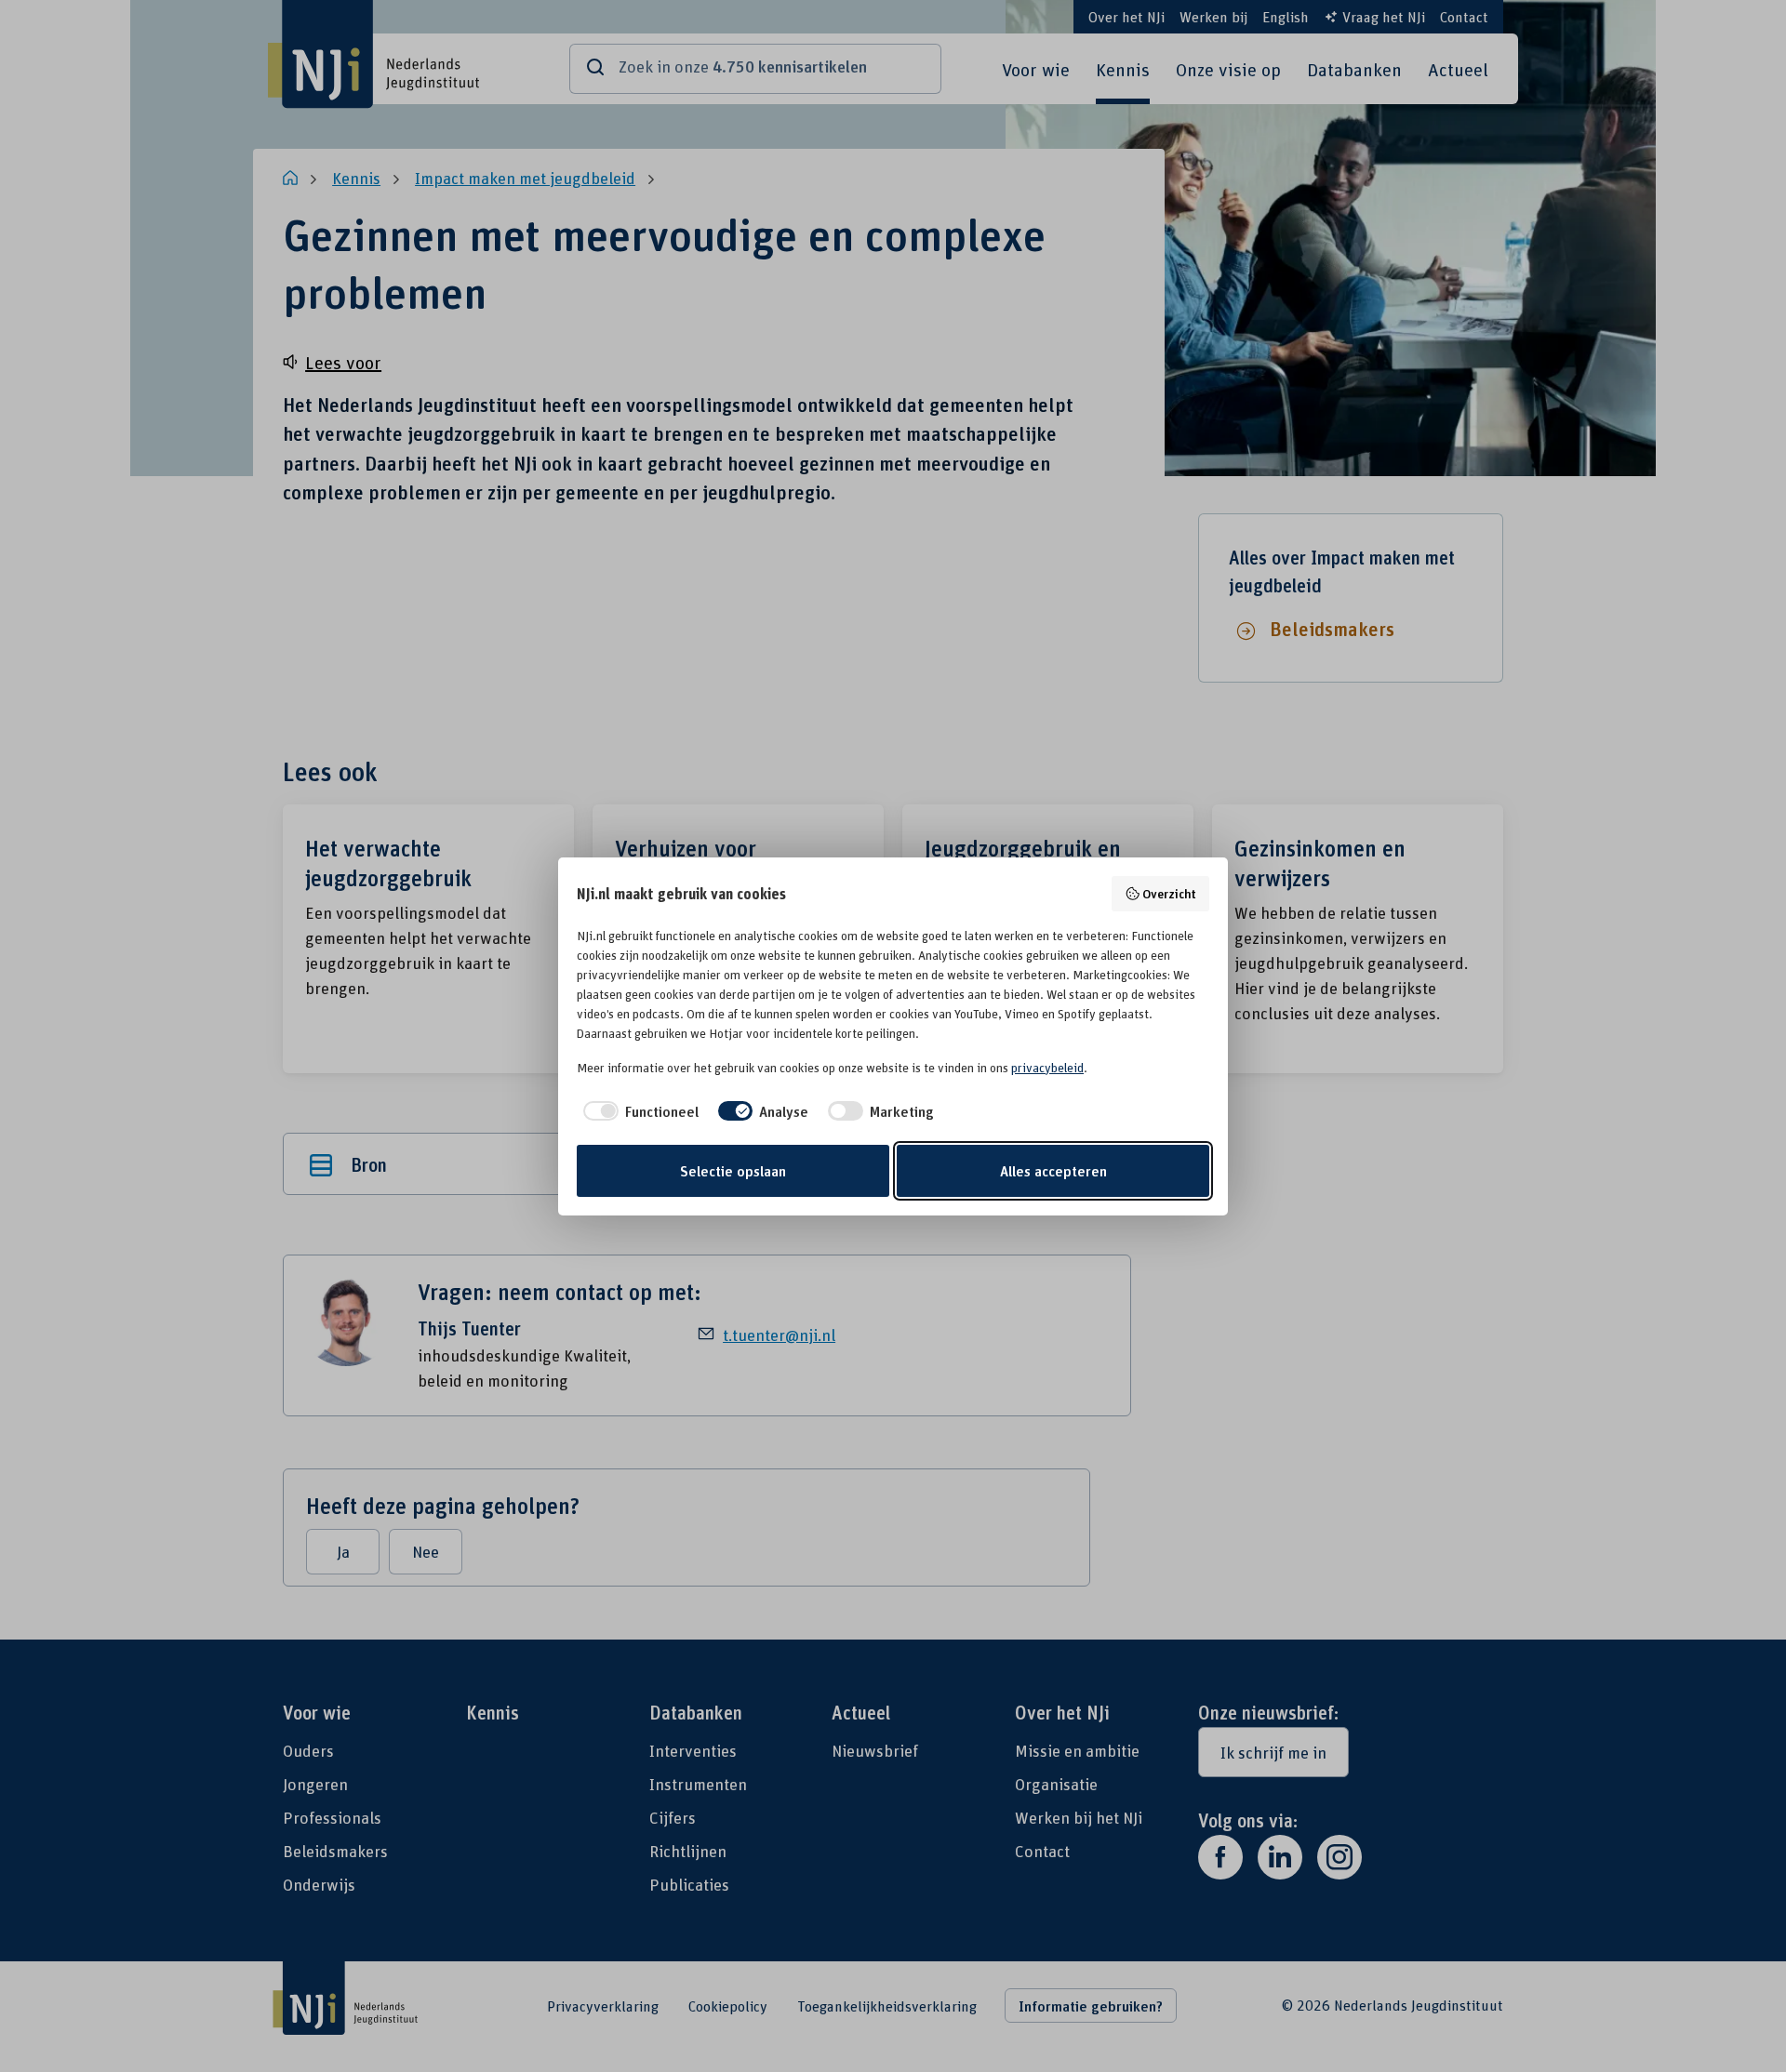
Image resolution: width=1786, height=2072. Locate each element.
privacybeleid (1047, 1068)
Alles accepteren (1053, 1171)
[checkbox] (638, 1111)
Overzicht (1169, 893)
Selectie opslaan (733, 1171)
